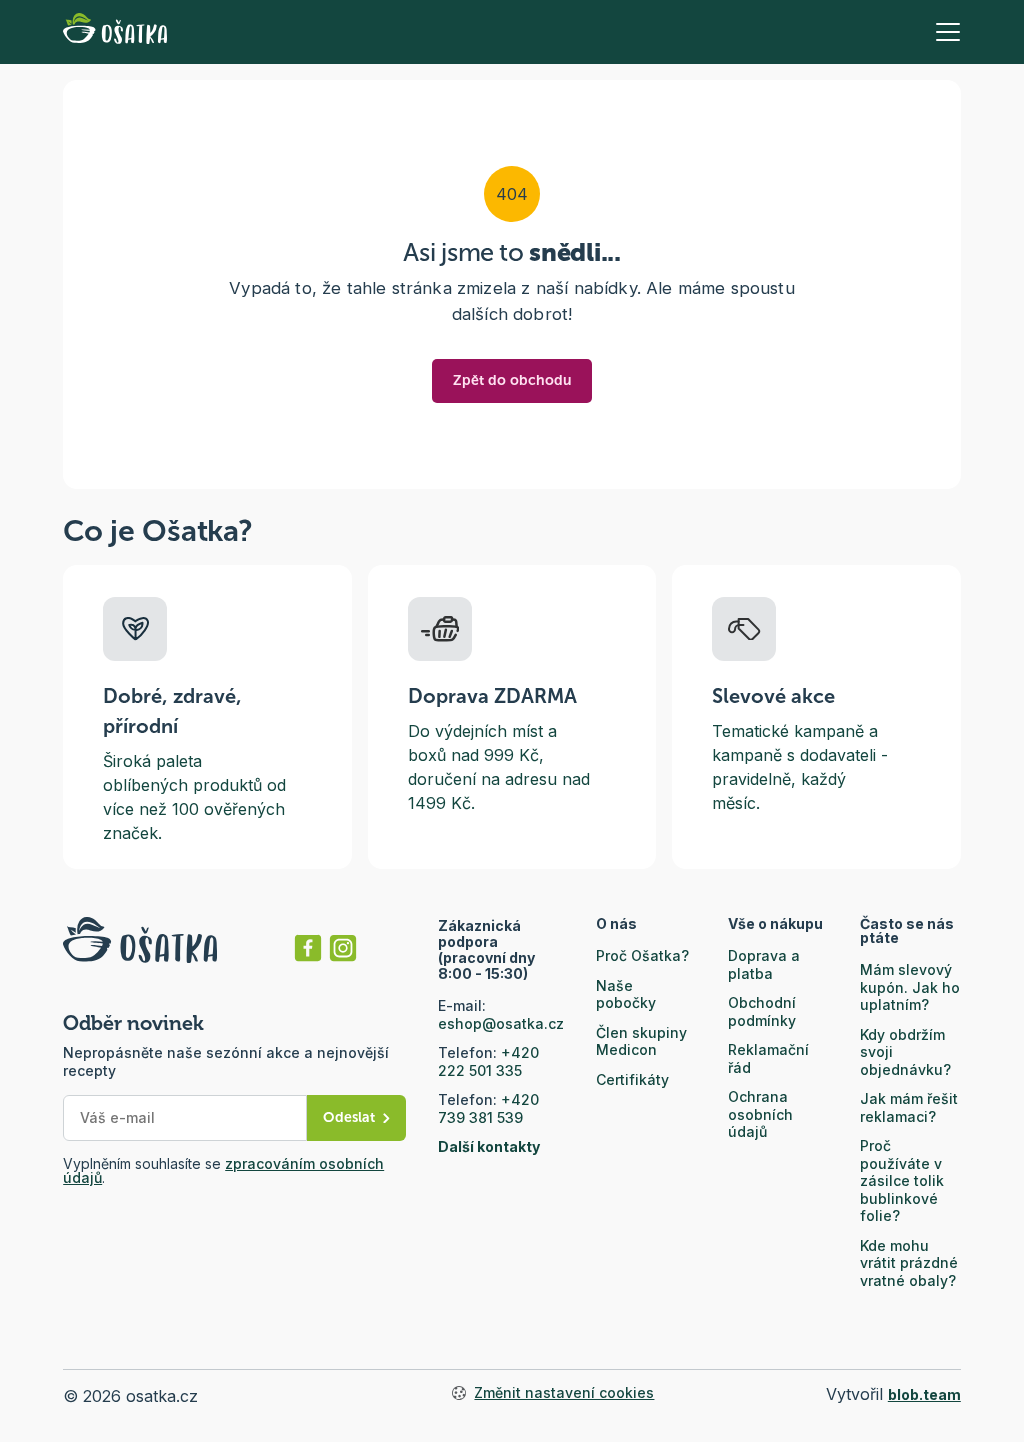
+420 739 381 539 (488, 1108)
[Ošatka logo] (115, 32)
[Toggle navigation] (948, 32)
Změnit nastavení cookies (564, 1393)
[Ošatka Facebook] (308, 948)
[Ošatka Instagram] (343, 948)
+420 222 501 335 (488, 1061)
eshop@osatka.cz (501, 1023)
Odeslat (349, 1117)
